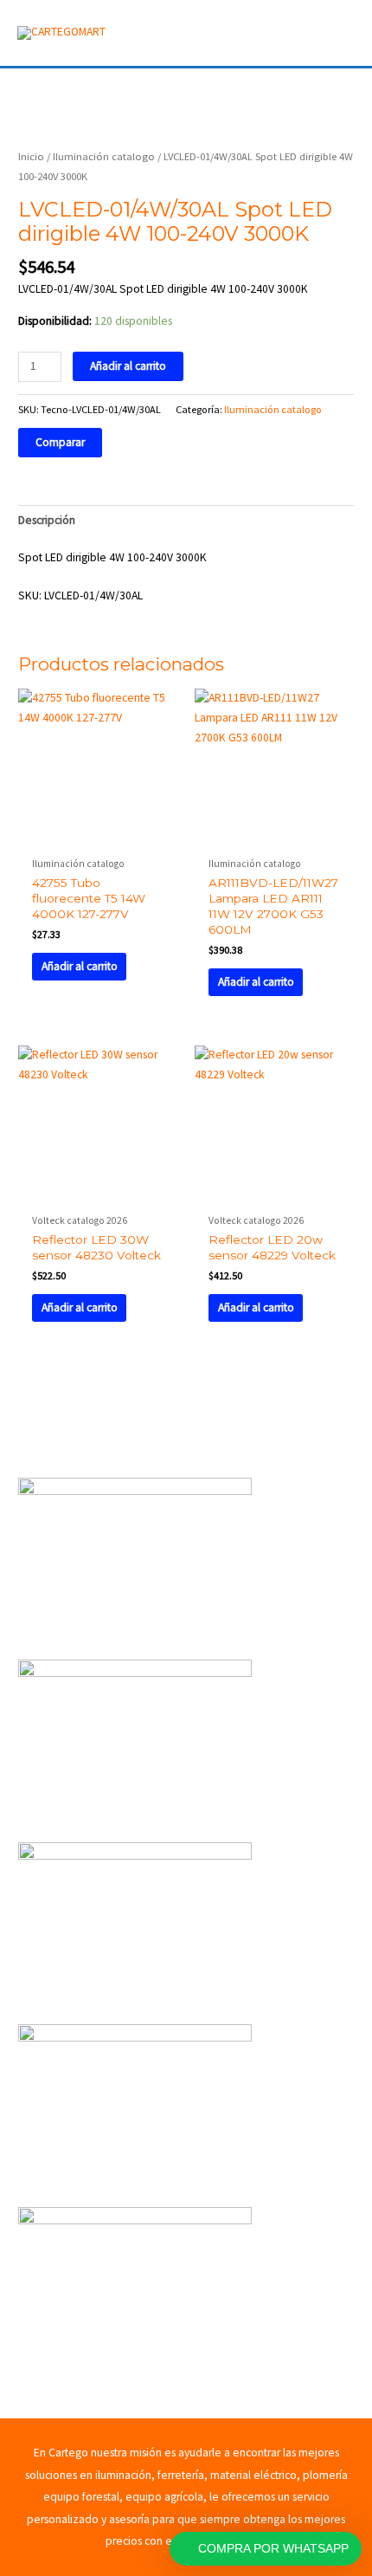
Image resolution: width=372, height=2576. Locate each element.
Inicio (31, 156)
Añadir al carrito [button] (80, 966)
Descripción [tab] (47, 520)
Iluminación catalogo (104, 156)
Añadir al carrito (128, 366)
